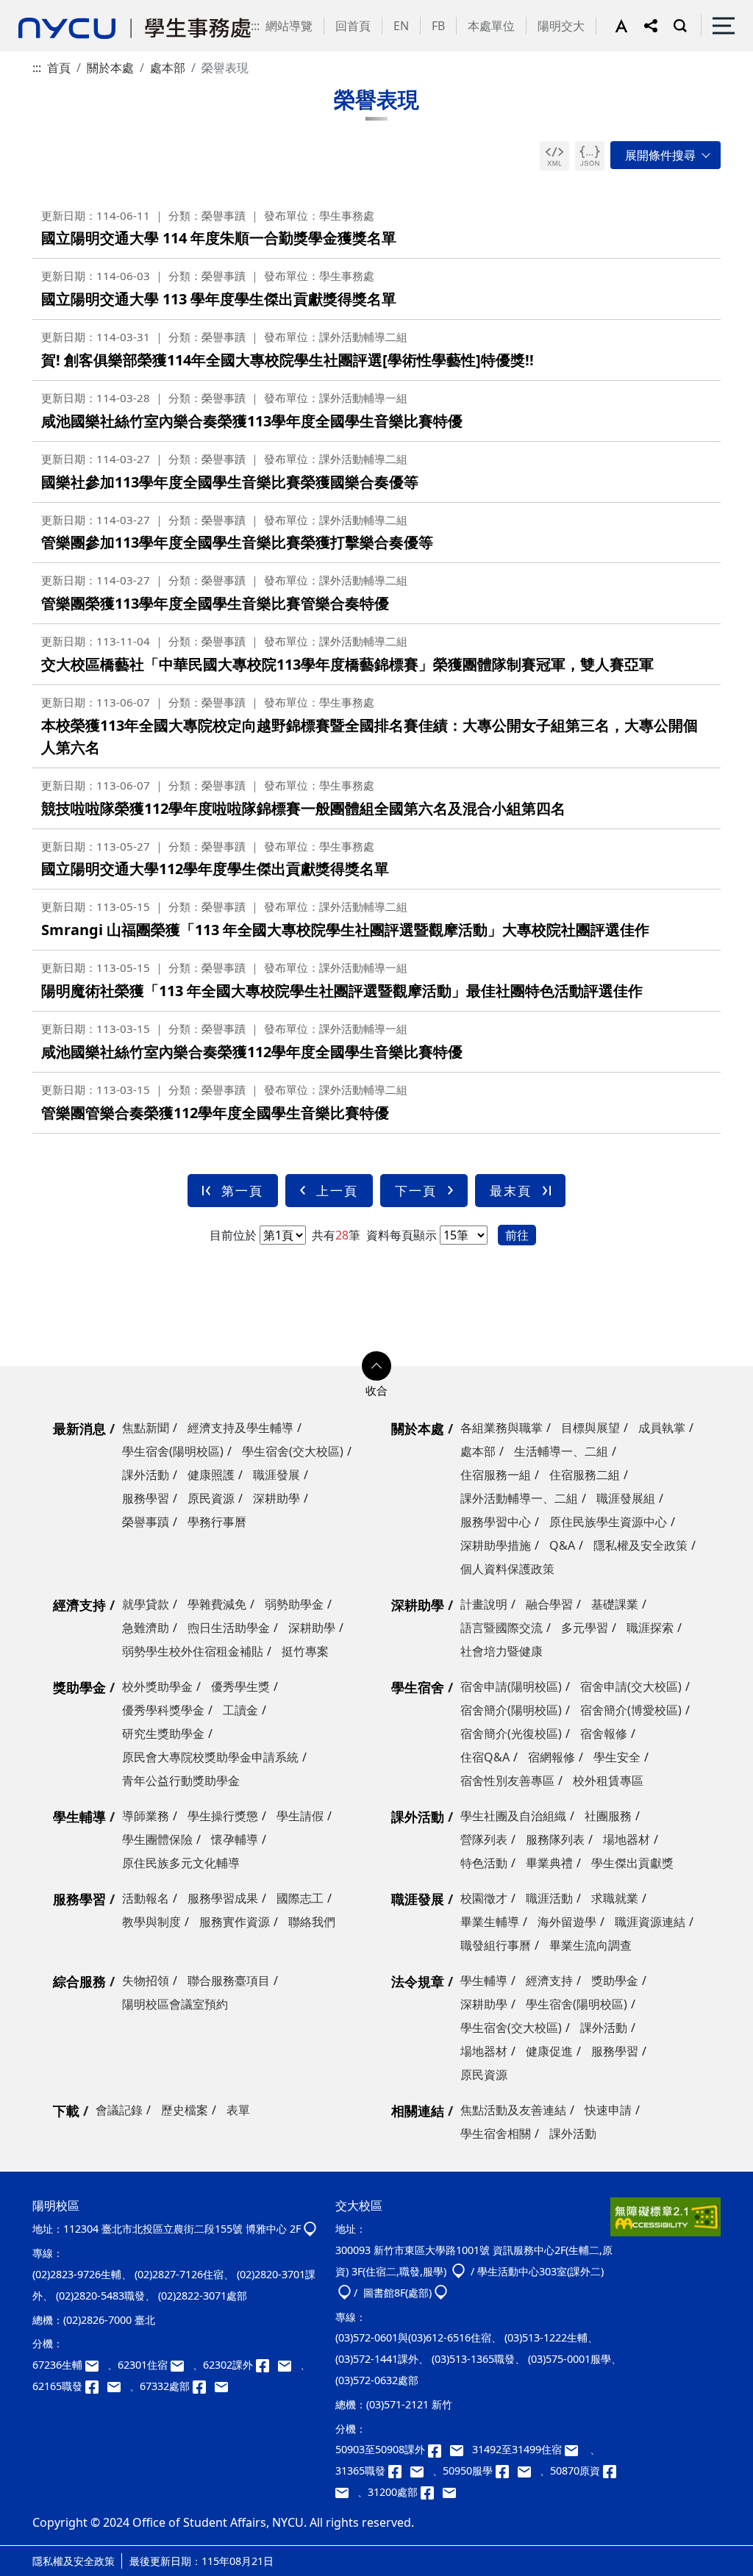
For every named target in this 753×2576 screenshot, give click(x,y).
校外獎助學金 (157, 1686)
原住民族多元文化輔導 (181, 1863)
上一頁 (337, 1191)
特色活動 (484, 1863)
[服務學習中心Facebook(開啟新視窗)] (507, 2471)
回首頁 (353, 26)
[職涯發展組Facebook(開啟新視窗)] (96, 2386)
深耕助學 (276, 1498)
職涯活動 (549, 1898)
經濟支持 (79, 1605)
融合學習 (549, 1604)
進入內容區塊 (35, 9)
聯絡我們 (312, 1922)
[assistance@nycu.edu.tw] (96, 2365)
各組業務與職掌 (502, 1428)
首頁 (59, 68)
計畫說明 (484, 1604)
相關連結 (418, 2111)
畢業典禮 (549, 1863)
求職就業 (615, 1898)
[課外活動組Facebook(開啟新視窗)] (267, 2365)
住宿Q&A (485, 1757)
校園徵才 (484, 1898)
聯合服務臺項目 (229, 1981)
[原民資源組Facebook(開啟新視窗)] (613, 2471)
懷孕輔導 (235, 1839)
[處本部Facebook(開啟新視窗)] (204, 2386)
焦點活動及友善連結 (513, 2110)
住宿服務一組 (496, 1475)
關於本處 (110, 68)
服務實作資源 (235, 1922)
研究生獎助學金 (163, 1734)
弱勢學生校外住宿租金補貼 (193, 1651)
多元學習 (585, 1628)
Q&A (562, 1545)
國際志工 (300, 1898)
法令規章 (418, 1981)
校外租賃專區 (608, 1781)
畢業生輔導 (490, 1922)
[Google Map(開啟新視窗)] (310, 2229)
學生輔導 (79, 1817)
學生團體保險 (157, 1839)
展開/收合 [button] (665, 155)
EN (401, 26)
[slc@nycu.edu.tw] (529, 2471)
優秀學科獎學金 (163, 1710)
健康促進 (549, 2051)
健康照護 (211, 1475)
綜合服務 (79, 1981)
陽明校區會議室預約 (175, 2004)
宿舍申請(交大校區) (631, 1686)
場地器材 (627, 1839)
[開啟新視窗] (554, 156)
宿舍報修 (604, 1734)
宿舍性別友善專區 (507, 1781)
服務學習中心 (496, 1522)
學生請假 (300, 1816)
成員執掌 (662, 1428)
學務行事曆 (217, 1522)
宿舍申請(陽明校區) (511, 1686)
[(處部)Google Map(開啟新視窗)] (441, 2293)
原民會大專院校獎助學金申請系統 (210, 1757)
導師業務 (146, 1816)
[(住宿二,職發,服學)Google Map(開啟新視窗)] (458, 2271)
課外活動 (146, 1475)
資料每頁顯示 (400, 1235)
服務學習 (146, 1498)
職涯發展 (276, 1475)
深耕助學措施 (496, 1545)
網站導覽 (289, 26)
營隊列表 (484, 1839)
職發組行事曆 (496, 1945)
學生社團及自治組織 (513, 1816)
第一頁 (242, 1191)
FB (438, 26)
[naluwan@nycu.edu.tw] (346, 2492)
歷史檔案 (185, 2110)
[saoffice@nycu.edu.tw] (452, 2492)
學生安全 (617, 1757)
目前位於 (233, 1235)
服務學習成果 (223, 1898)
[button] (629, 26)
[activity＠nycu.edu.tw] (461, 2449)
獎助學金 (79, 1687)
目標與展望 (590, 1428)
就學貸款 (146, 1604)
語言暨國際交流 (502, 1628)
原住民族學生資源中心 (608, 1522)
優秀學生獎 (240, 1686)
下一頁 (416, 1191)
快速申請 (608, 2110)
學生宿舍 (418, 1687)
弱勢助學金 (294, 1604)
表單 (238, 2110)
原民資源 (211, 1498)
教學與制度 (151, 1922)
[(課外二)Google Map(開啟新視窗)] (345, 2293)
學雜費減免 (217, 1604)
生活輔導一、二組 (561, 1451)
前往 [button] (517, 1235)
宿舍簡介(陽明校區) (511, 1710)
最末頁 (511, 1191)
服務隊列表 (555, 1839)
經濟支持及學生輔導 (240, 1428)
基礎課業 (615, 1604)
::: (255, 26)
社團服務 (608, 1816)
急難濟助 (146, 1628)
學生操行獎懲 (223, 1816)
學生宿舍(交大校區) (293, 1451)
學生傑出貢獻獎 (632, 1863)
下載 (66, 2111)
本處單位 (491, 26)
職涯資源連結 (650, 1922)
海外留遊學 (567, 1922)
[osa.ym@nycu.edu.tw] (224, 2386)
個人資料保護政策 (507, 1569)
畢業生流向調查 (590, 1945)
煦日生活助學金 (229, 1628)
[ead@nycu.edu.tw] (289, 2365)
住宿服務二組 (585, 1475)
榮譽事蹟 (146, 1522)
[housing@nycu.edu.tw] (576, 2449)
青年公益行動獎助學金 (181, 1781)
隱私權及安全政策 (640, 1545)
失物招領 (146, 1981)
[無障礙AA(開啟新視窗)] (665, 2222)
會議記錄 (119, 2110)
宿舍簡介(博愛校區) (631, 1710)
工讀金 (240, 1710)
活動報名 (146, 1898)
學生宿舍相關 (496, 2133)
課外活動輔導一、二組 (519, 1498)
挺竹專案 (305, 1651)
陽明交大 (561, 26)
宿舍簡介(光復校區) (511, 1734)
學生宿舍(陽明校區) (173, 1451)
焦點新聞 (146, 1428)
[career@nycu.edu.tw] (118, 2386)
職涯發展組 (626, 1498)
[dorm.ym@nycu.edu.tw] (182, 2365)
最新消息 (79, 1428)
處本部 (168, 68)
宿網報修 (552, 1757)
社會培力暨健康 (502, 1651)
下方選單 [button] (376, 1366)
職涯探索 (650, 1628)
